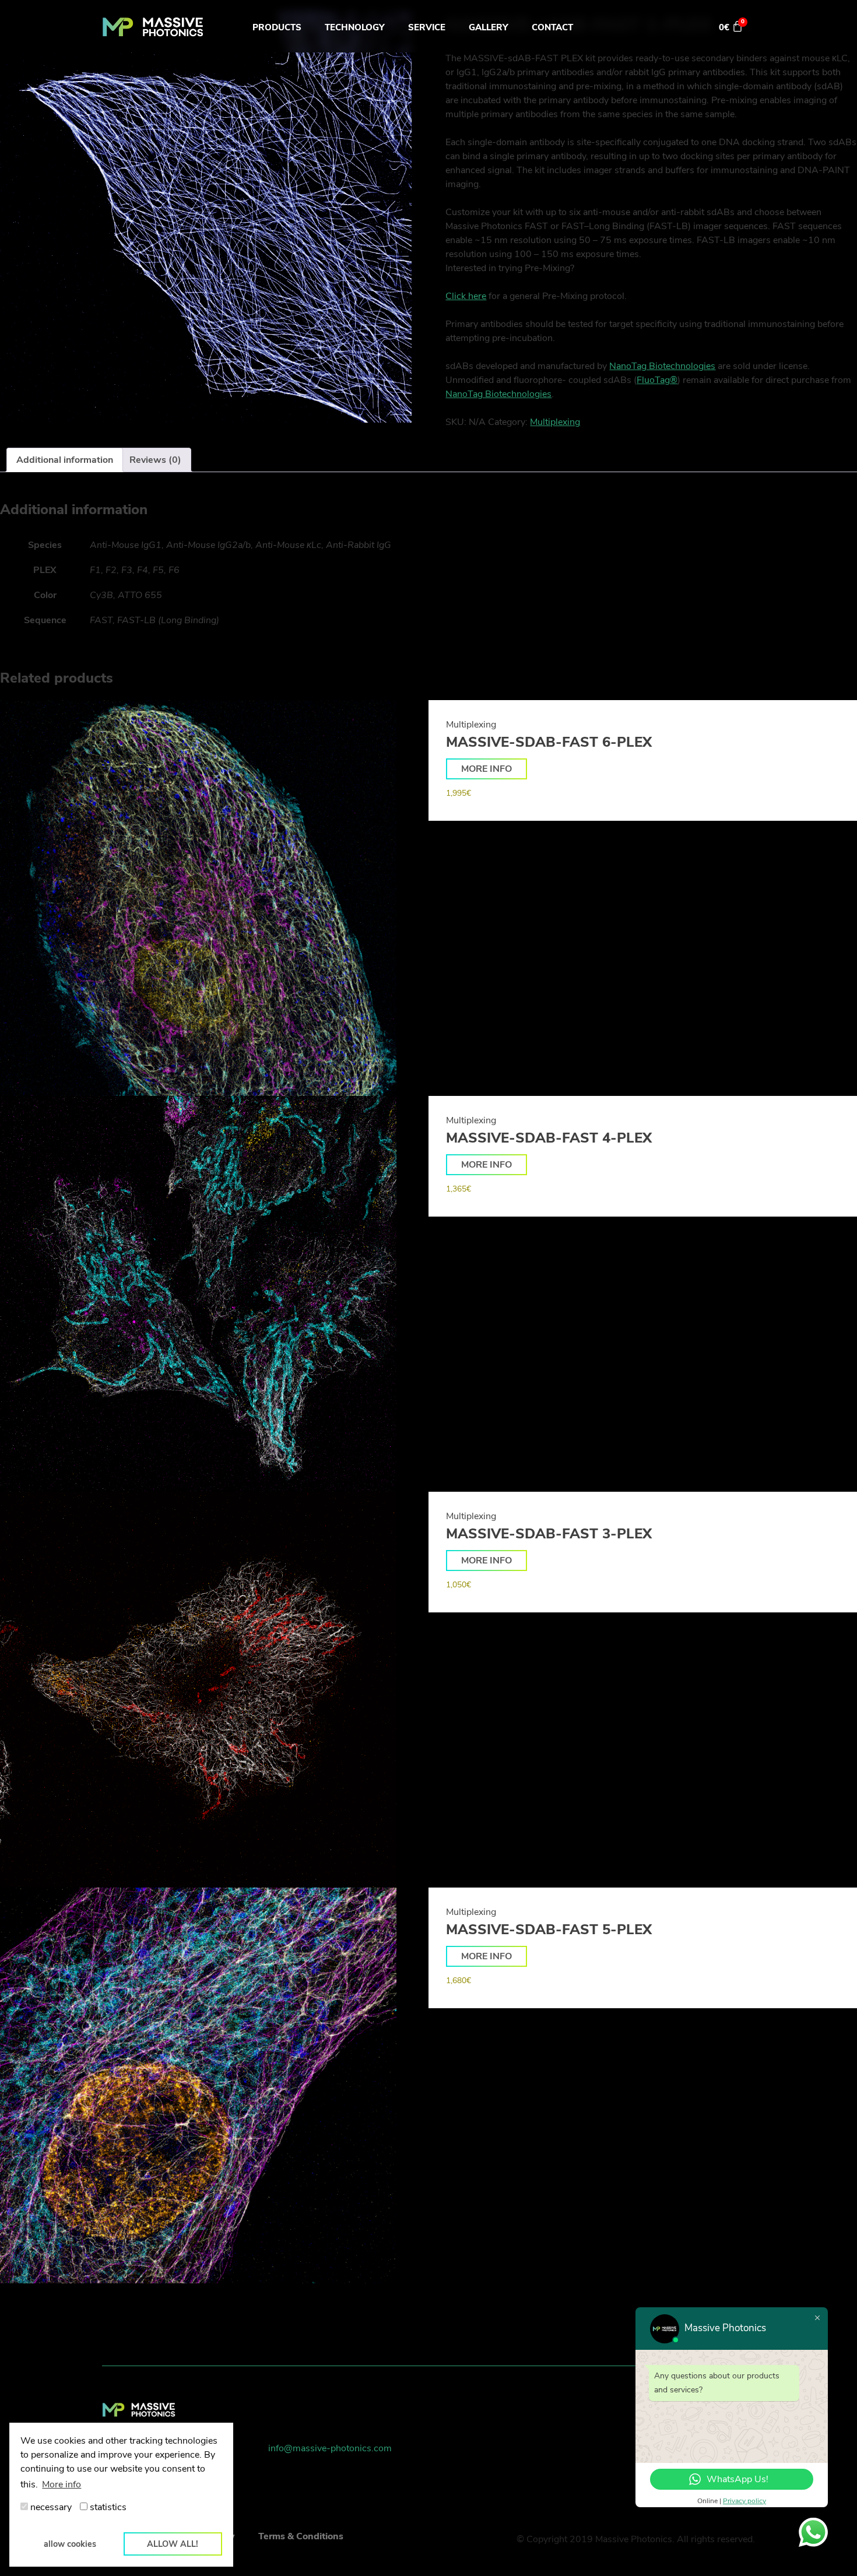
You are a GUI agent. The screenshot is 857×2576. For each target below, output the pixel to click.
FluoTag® (657, 380)
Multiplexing (555, 422)
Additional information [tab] (65, 460)
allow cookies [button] (70, 2544)
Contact (552, 27)
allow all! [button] (173, 2544)
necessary (50, 2507)
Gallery (489, 27)
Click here (466, 296)
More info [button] (62, 2484)
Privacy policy (744, 2501)
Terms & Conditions (301, 2536)
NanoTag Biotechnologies (662, 366)
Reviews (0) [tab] (155, 460)
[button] (487, 769)
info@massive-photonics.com (330, 2448)
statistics (107, 2507)
